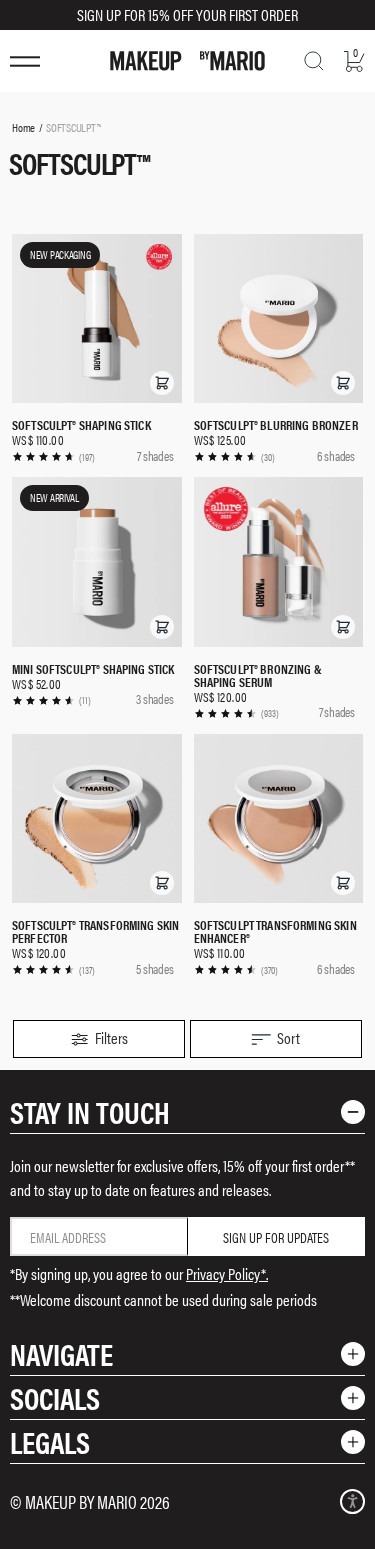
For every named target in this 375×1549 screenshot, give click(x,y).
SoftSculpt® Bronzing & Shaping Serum (258, 675)
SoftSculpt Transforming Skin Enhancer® (275, 931)
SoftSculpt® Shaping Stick (81, 424)
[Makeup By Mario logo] (187, 61)
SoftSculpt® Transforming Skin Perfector (95, 931)
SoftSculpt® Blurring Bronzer (276, 424)
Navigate (61, 1353)
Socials (55, 1397)
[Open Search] (314, 61)
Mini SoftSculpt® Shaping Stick (93, 668)
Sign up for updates (276, 1237)
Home (23, 127)
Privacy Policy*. (227, 1273)
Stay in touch (90, 1111)
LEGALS (50, 1441)
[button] (162, 383)
